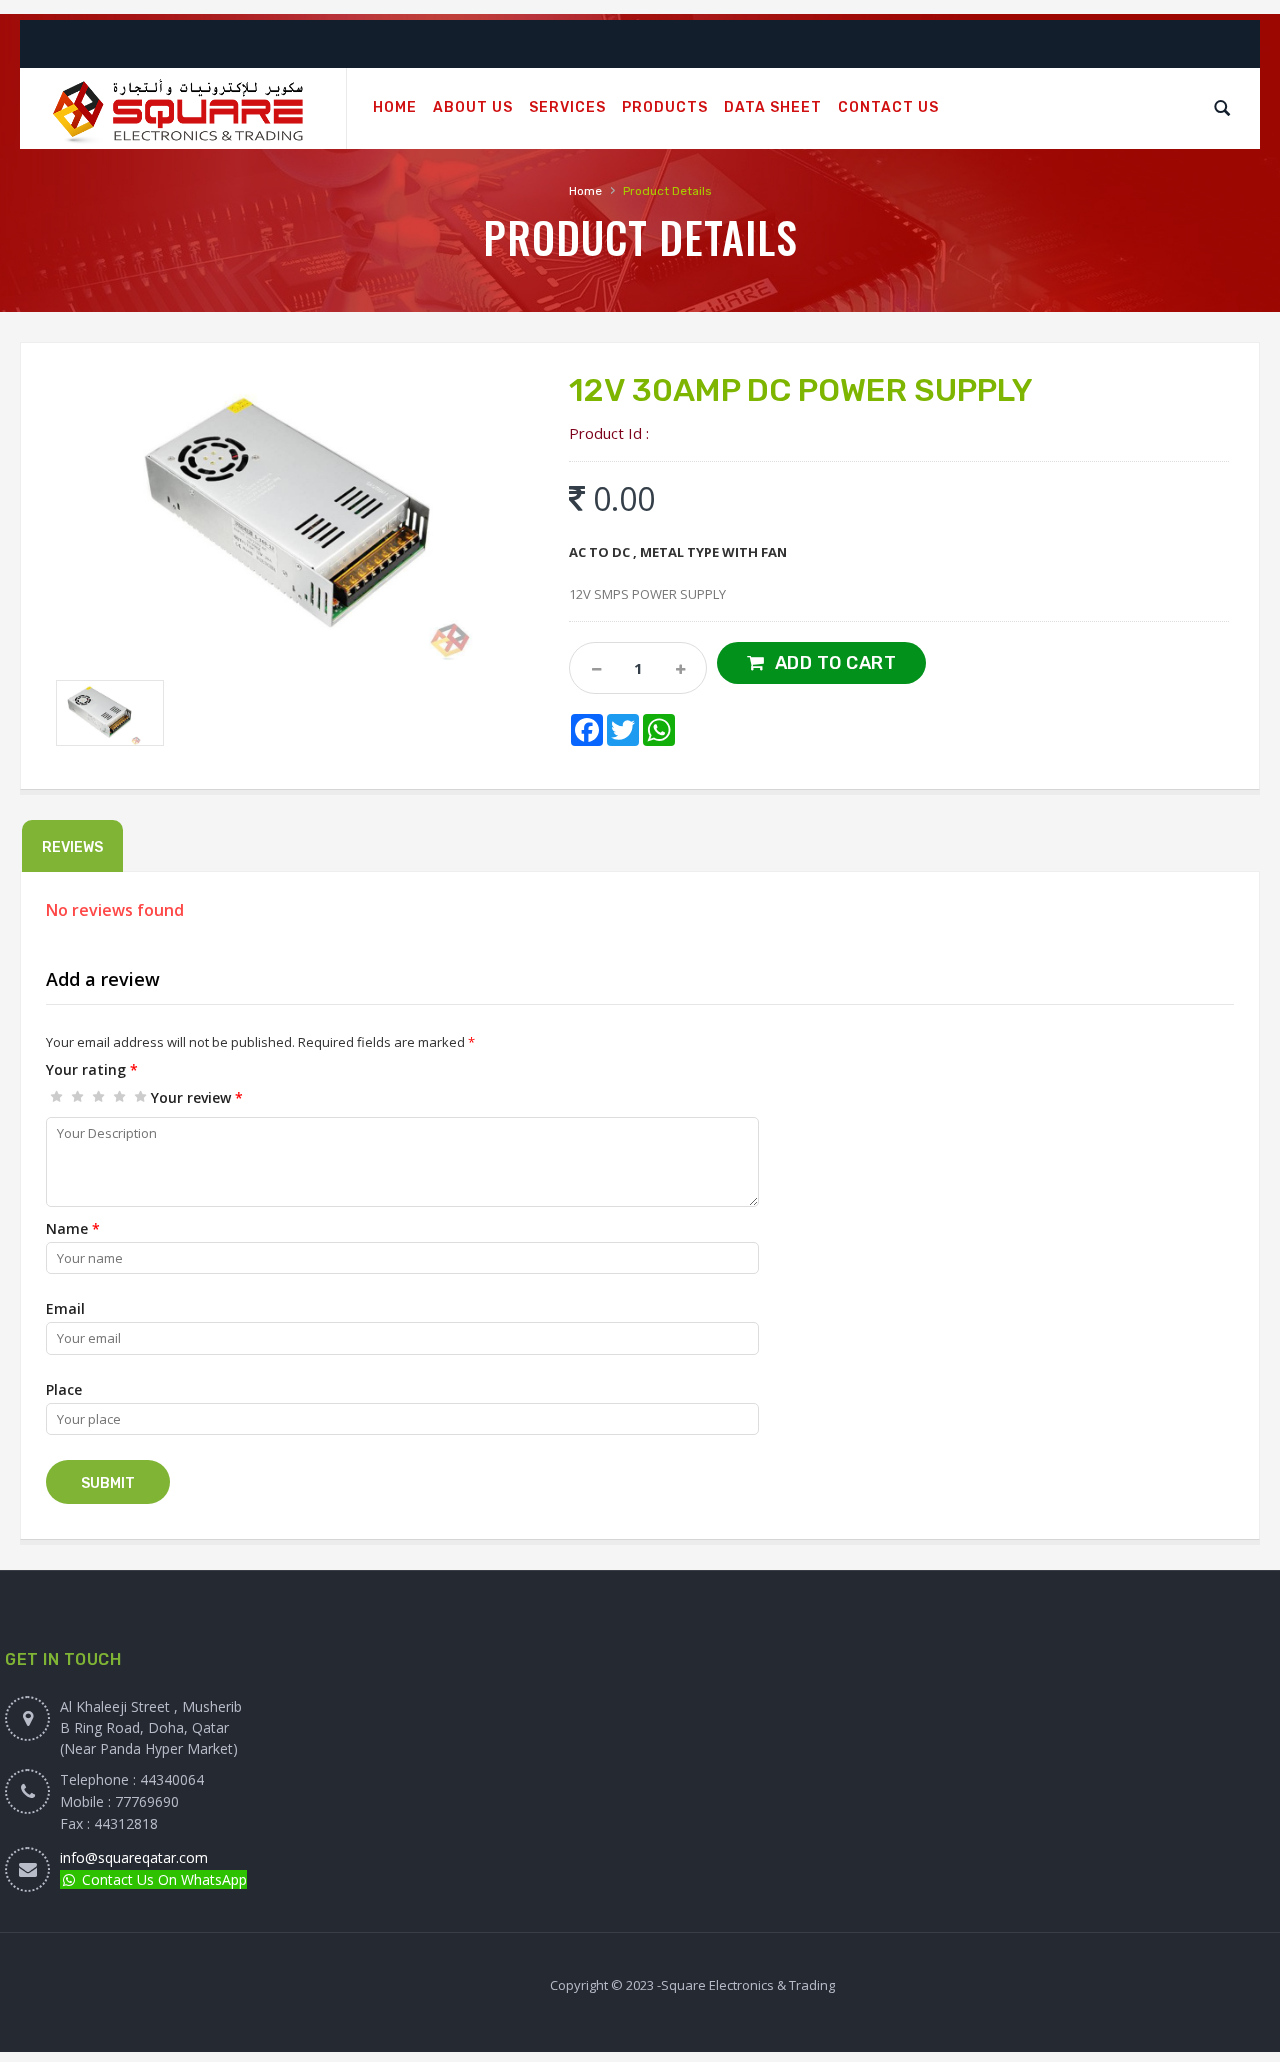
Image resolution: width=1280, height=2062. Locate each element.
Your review (197, 1097)
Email (65, 1308)
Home (585, 191)
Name (73, 1228)
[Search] (1222, 108)
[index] (183, 109)
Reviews (72, 847)
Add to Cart (836, 663)
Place (64, 1389)
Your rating (92, 1069)
